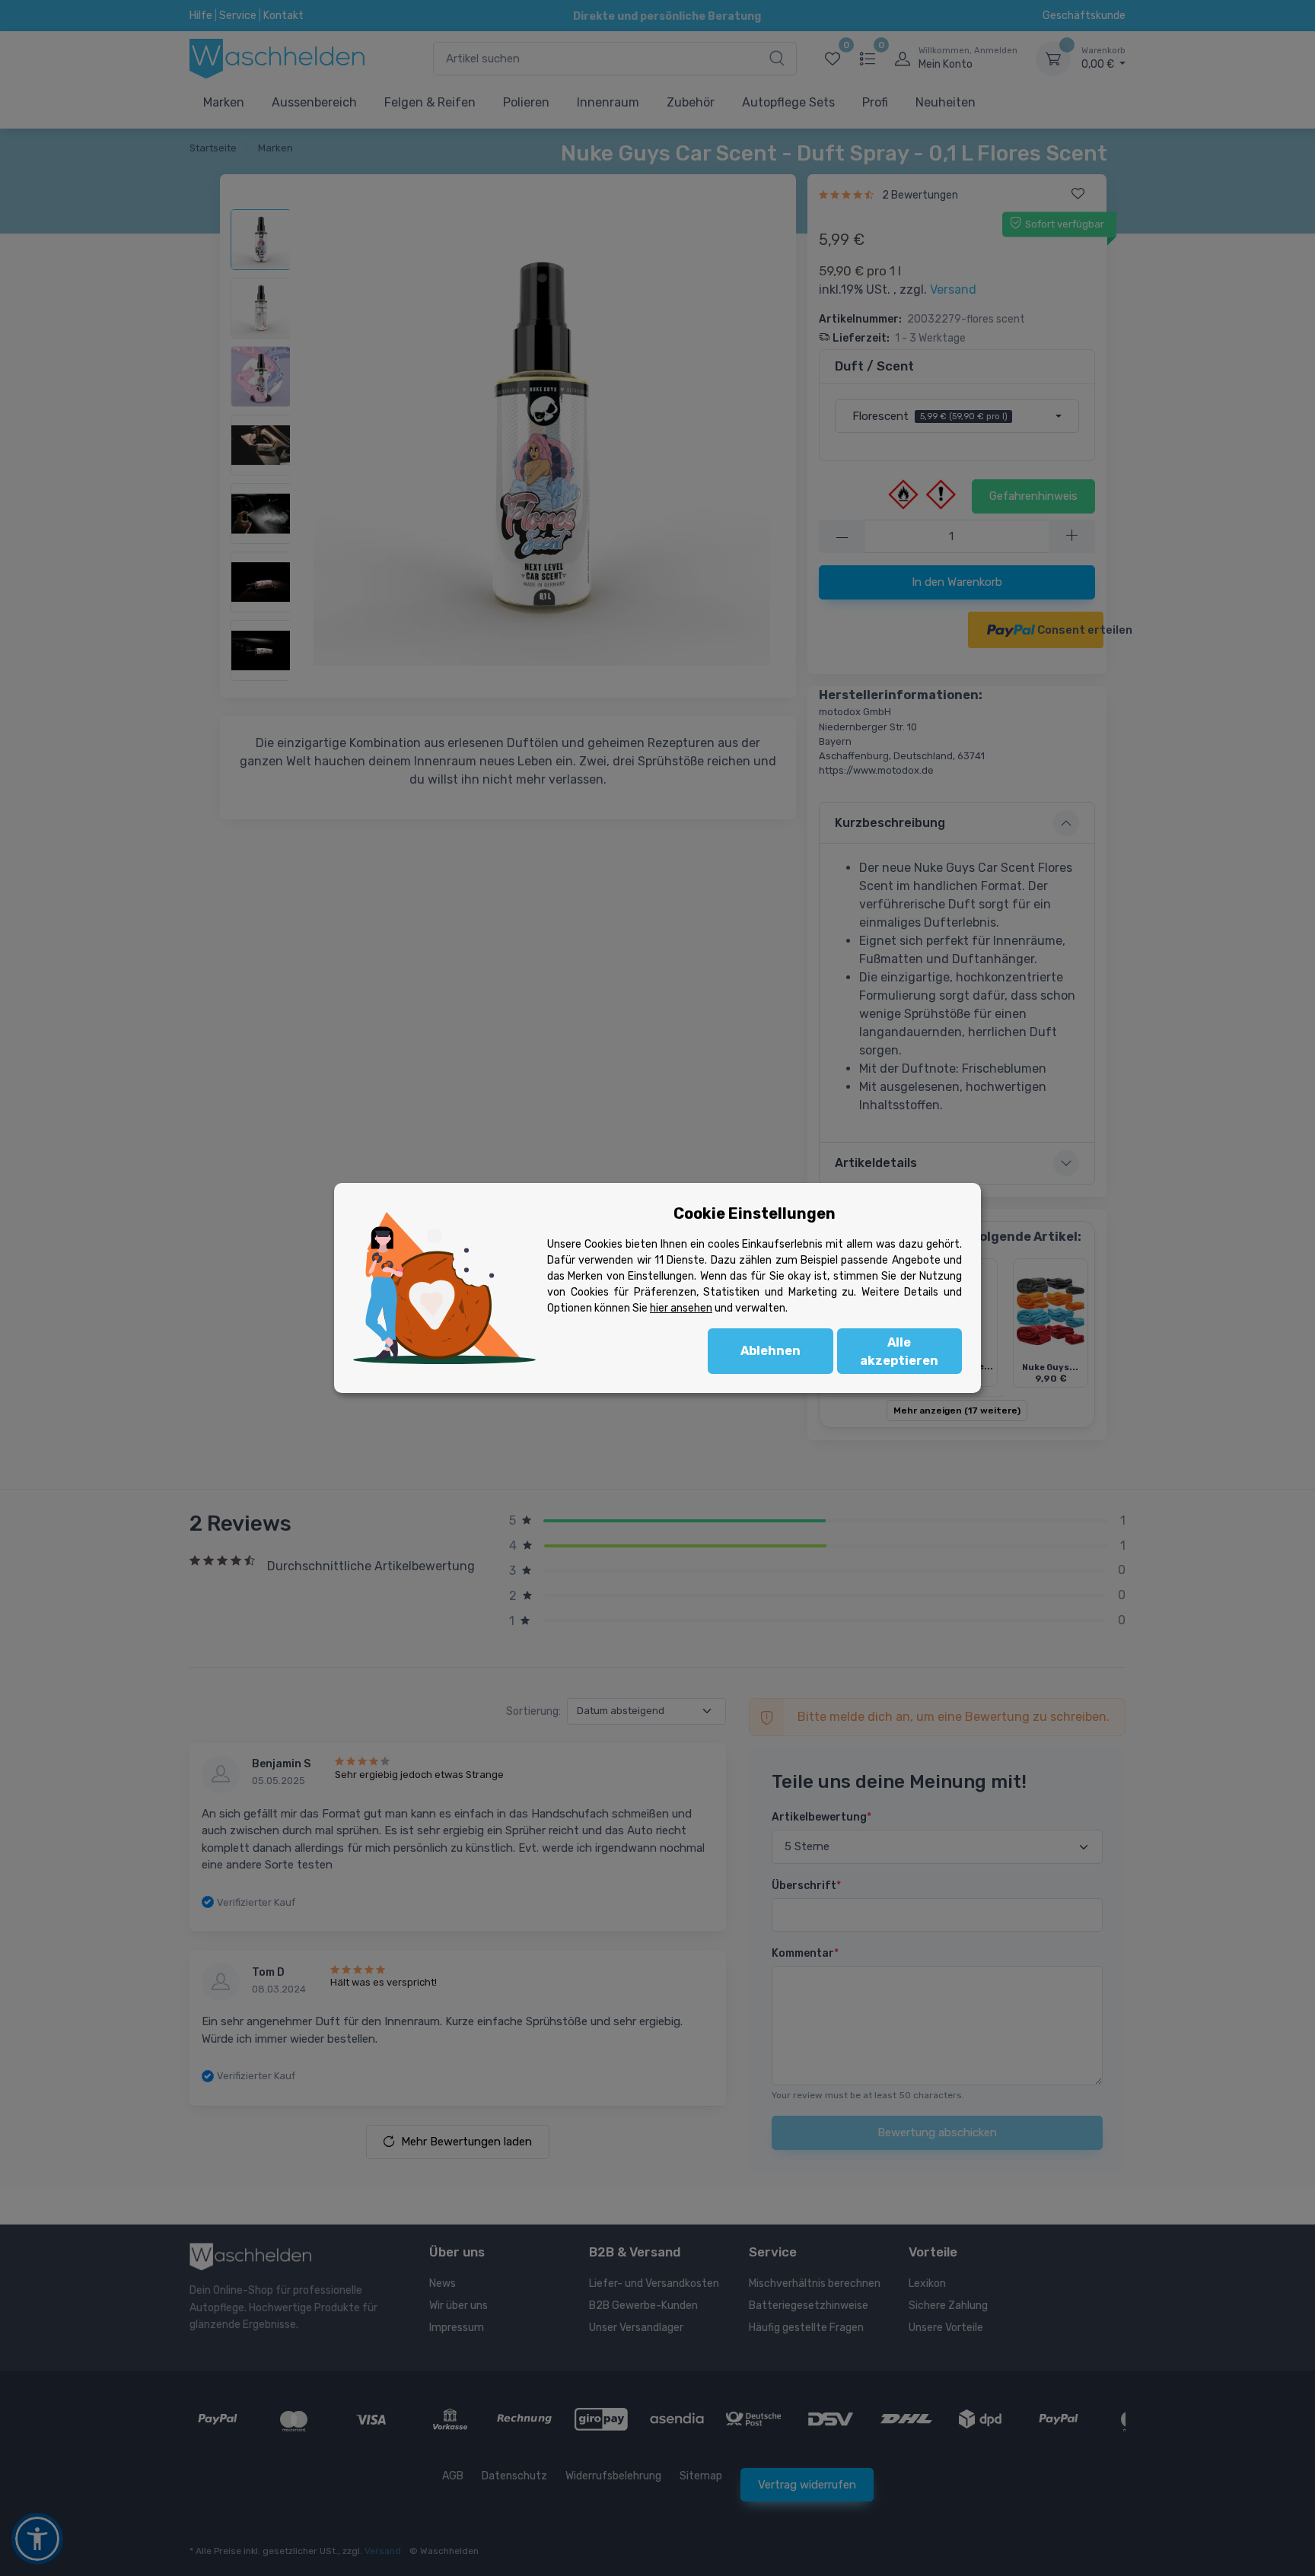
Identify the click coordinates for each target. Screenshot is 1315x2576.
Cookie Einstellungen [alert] (755, 1213)
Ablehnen (771, 1351)
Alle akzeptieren (899, 1352)
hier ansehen (681, 1308)
